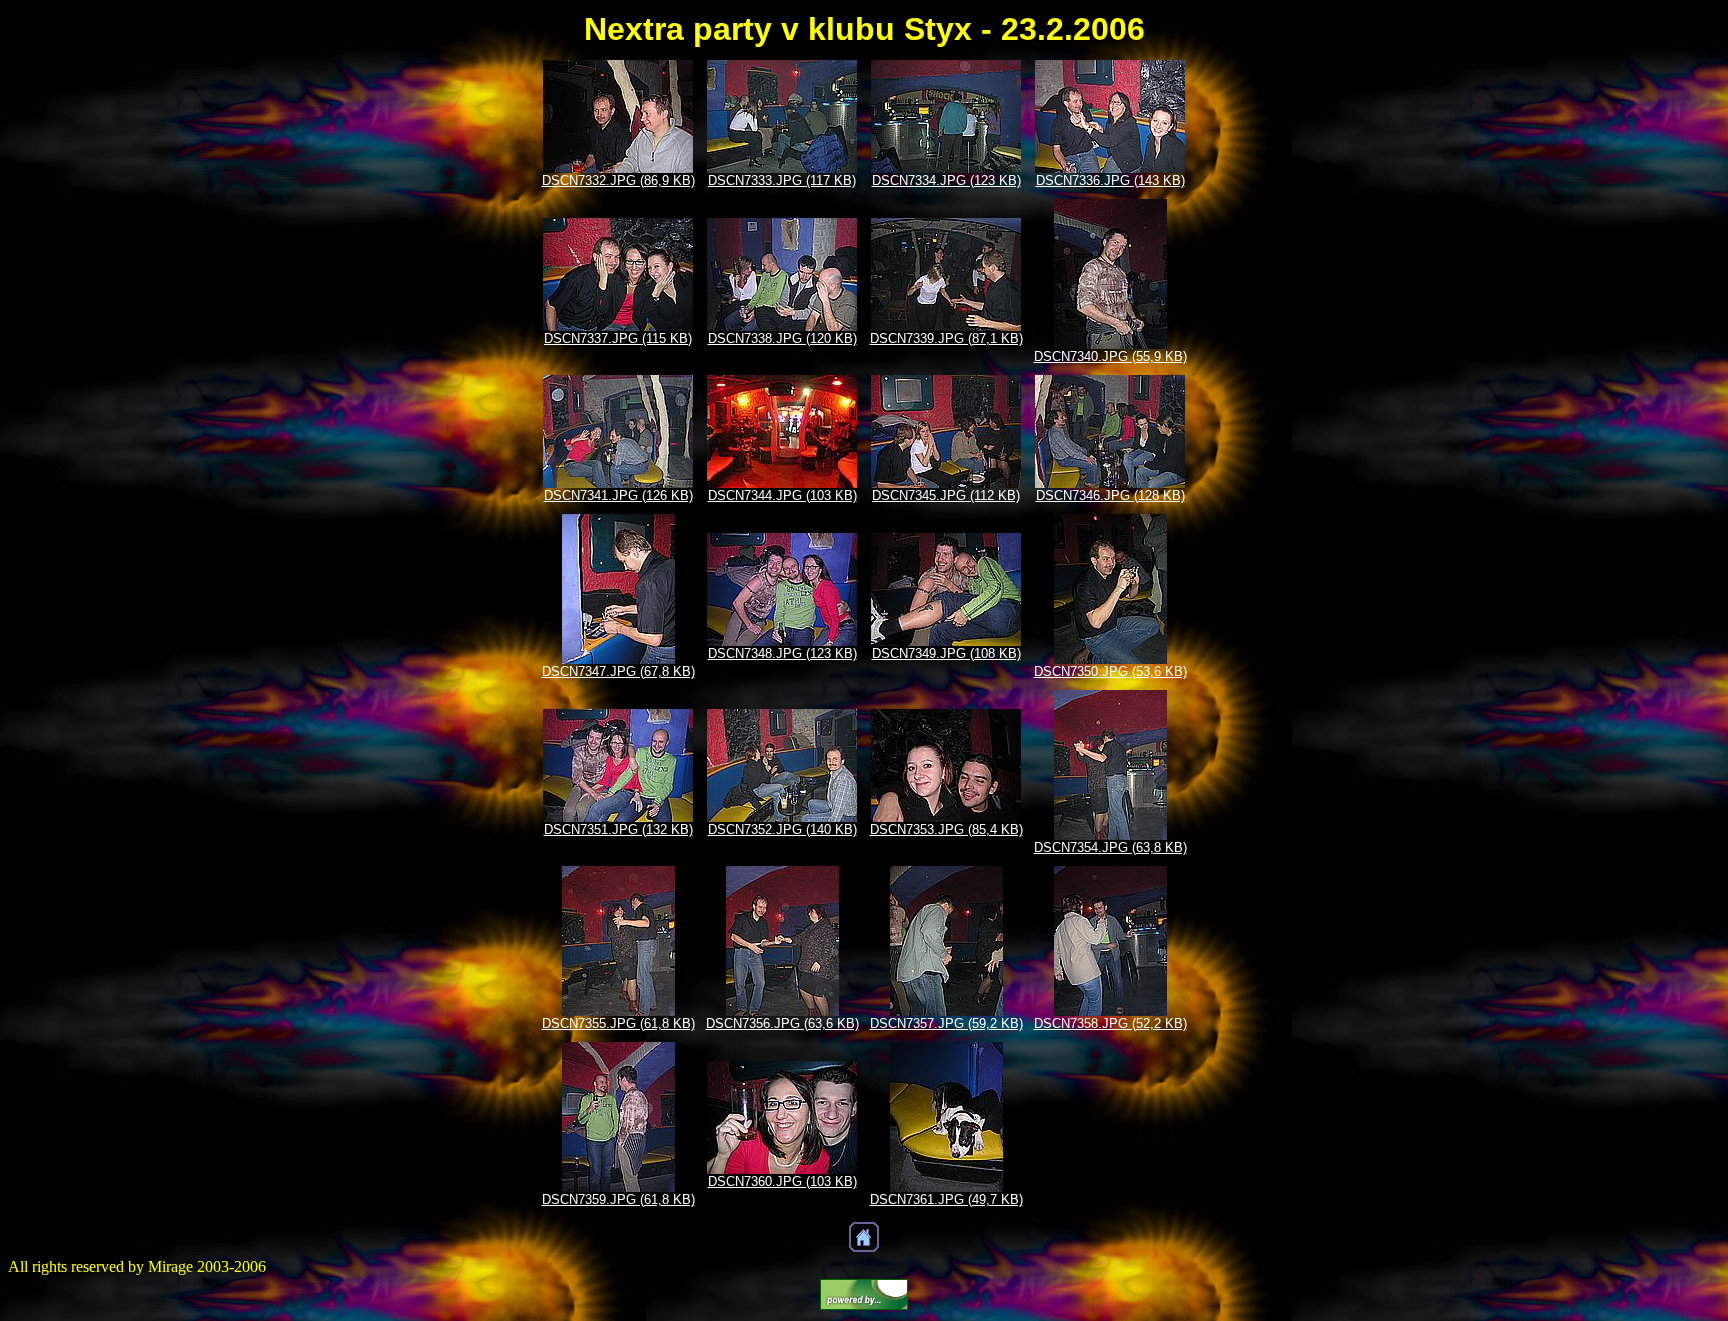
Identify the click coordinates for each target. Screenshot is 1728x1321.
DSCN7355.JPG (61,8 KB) (618, 1023)
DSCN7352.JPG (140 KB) (782, 829)
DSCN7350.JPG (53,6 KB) (1110, 671)
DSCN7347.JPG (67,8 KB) (618, 671)
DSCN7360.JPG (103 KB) (782, 1181)
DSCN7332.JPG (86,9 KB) (618, 180)
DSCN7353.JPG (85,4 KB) (946, 829)
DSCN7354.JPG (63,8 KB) (1110, 847)
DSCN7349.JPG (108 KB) (946, 653)
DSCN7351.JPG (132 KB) (618, 829)
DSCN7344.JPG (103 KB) (782, 495)
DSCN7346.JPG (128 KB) (1110, 495)
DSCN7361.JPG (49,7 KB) (946, 1199)
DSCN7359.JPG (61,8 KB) (618, 1199)
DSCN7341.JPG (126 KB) (618, 495)
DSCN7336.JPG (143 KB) (1110, 180)
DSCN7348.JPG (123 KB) (782, 653)
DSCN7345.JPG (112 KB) (946, 495)
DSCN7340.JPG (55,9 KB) (1110, 356)
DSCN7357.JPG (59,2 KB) (946, 1023)
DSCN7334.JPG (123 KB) (946, 180)
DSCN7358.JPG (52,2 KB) (1110, 1023)
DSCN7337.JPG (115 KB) (618, 338)
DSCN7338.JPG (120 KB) (782, 338)
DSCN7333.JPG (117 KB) (782, 180)
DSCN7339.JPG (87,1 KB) (946, 338)
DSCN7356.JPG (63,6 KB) (782, 1023)
